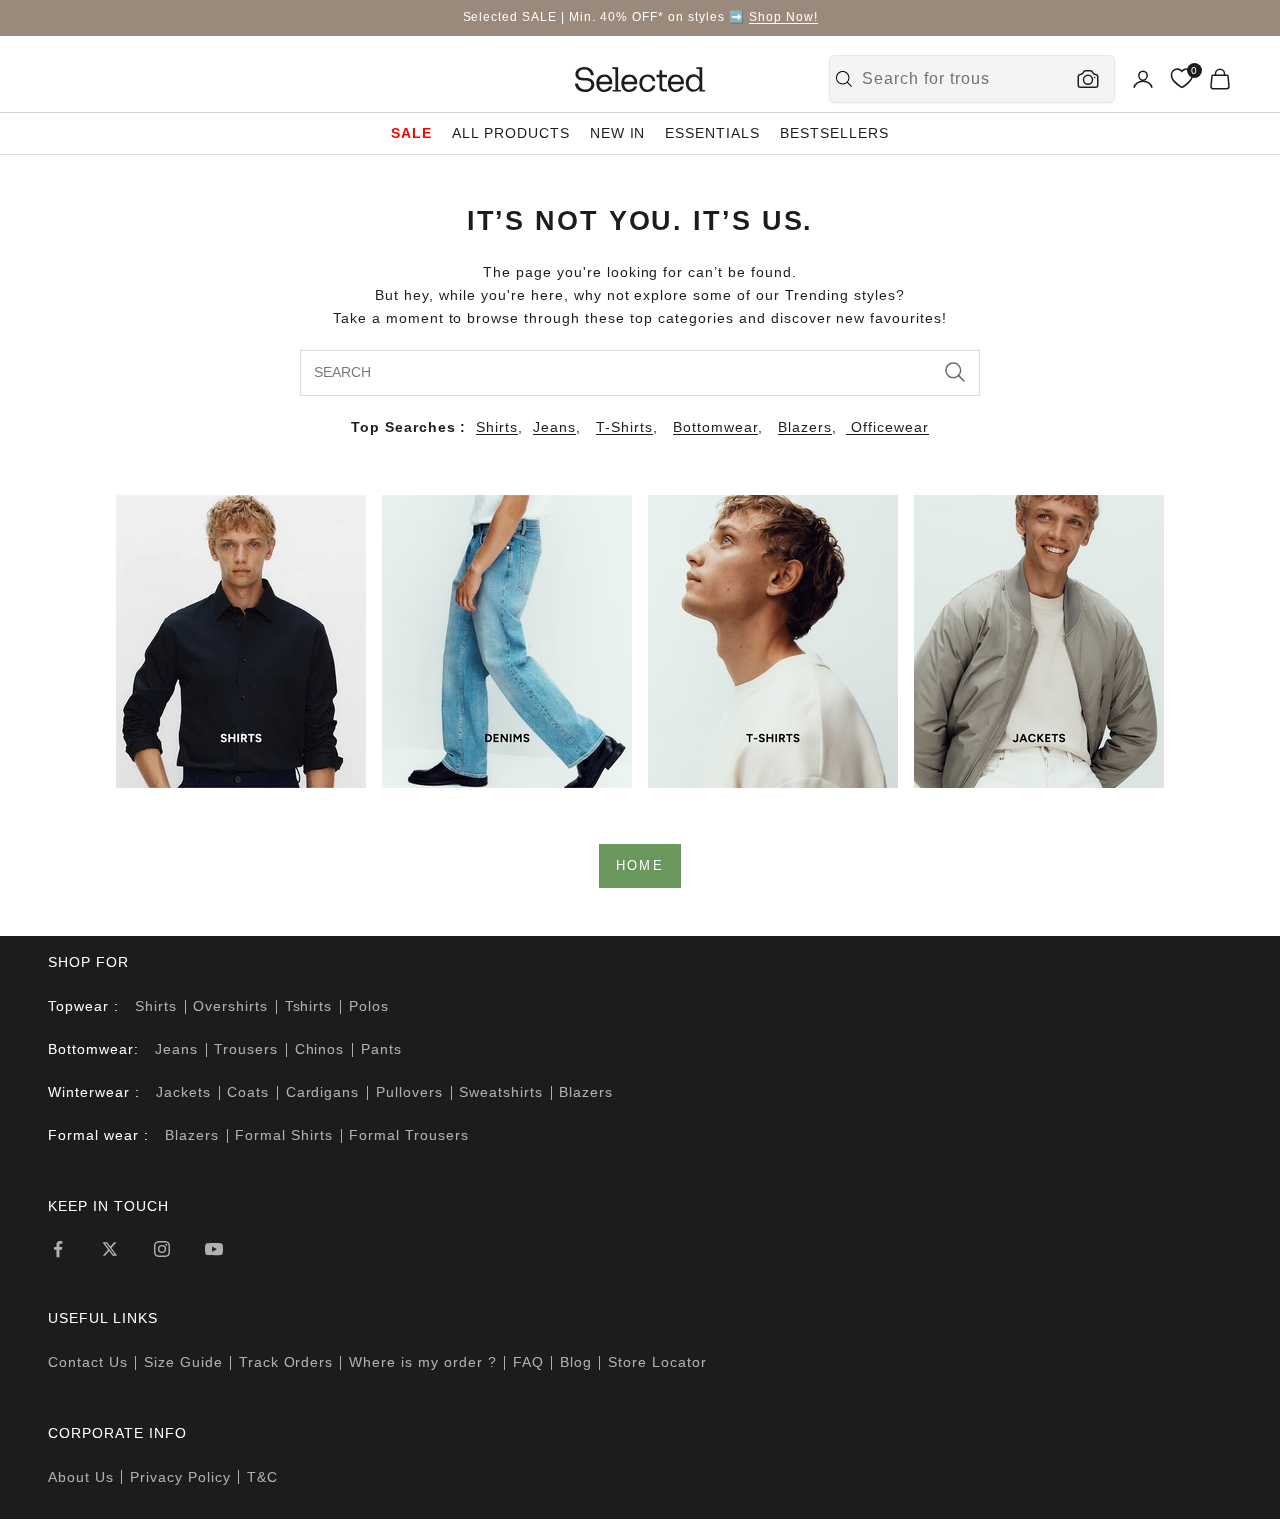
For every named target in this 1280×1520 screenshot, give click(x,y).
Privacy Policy (180, 1477)
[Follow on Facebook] (58, 1249)
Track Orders (286, 1362)
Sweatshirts (501, 1092)
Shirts (497, 427)
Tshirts (309, 1006)
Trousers (246, 1049)
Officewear (887, 427)
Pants (381, 1049)
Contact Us (88, 1362)
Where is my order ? (423, 1362)
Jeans (554, 427)
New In (618, 133)
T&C (262, 1477)
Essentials (712, 133)
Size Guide (183, 1362)
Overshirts (230, 1006)
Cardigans (323, 1092)
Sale (411, 133)
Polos (369, 1006)
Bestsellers (834, 133)
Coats (248, 1092)
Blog (576, 1362)
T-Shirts (624, 427)
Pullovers (409, 1092)
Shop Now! (783, 17)
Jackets (183, 1092)
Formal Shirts (284, 1135)
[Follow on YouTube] (214, 1249)
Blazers (805, 427)
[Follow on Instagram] (162, 1249)
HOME (640, 865)
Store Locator (657, 1362)
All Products (511, 133)
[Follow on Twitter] (110, 1249)
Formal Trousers (409, 1135)
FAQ (528, 1362)
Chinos (320, 1049)
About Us (81, 1477)
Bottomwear (715, 427)
